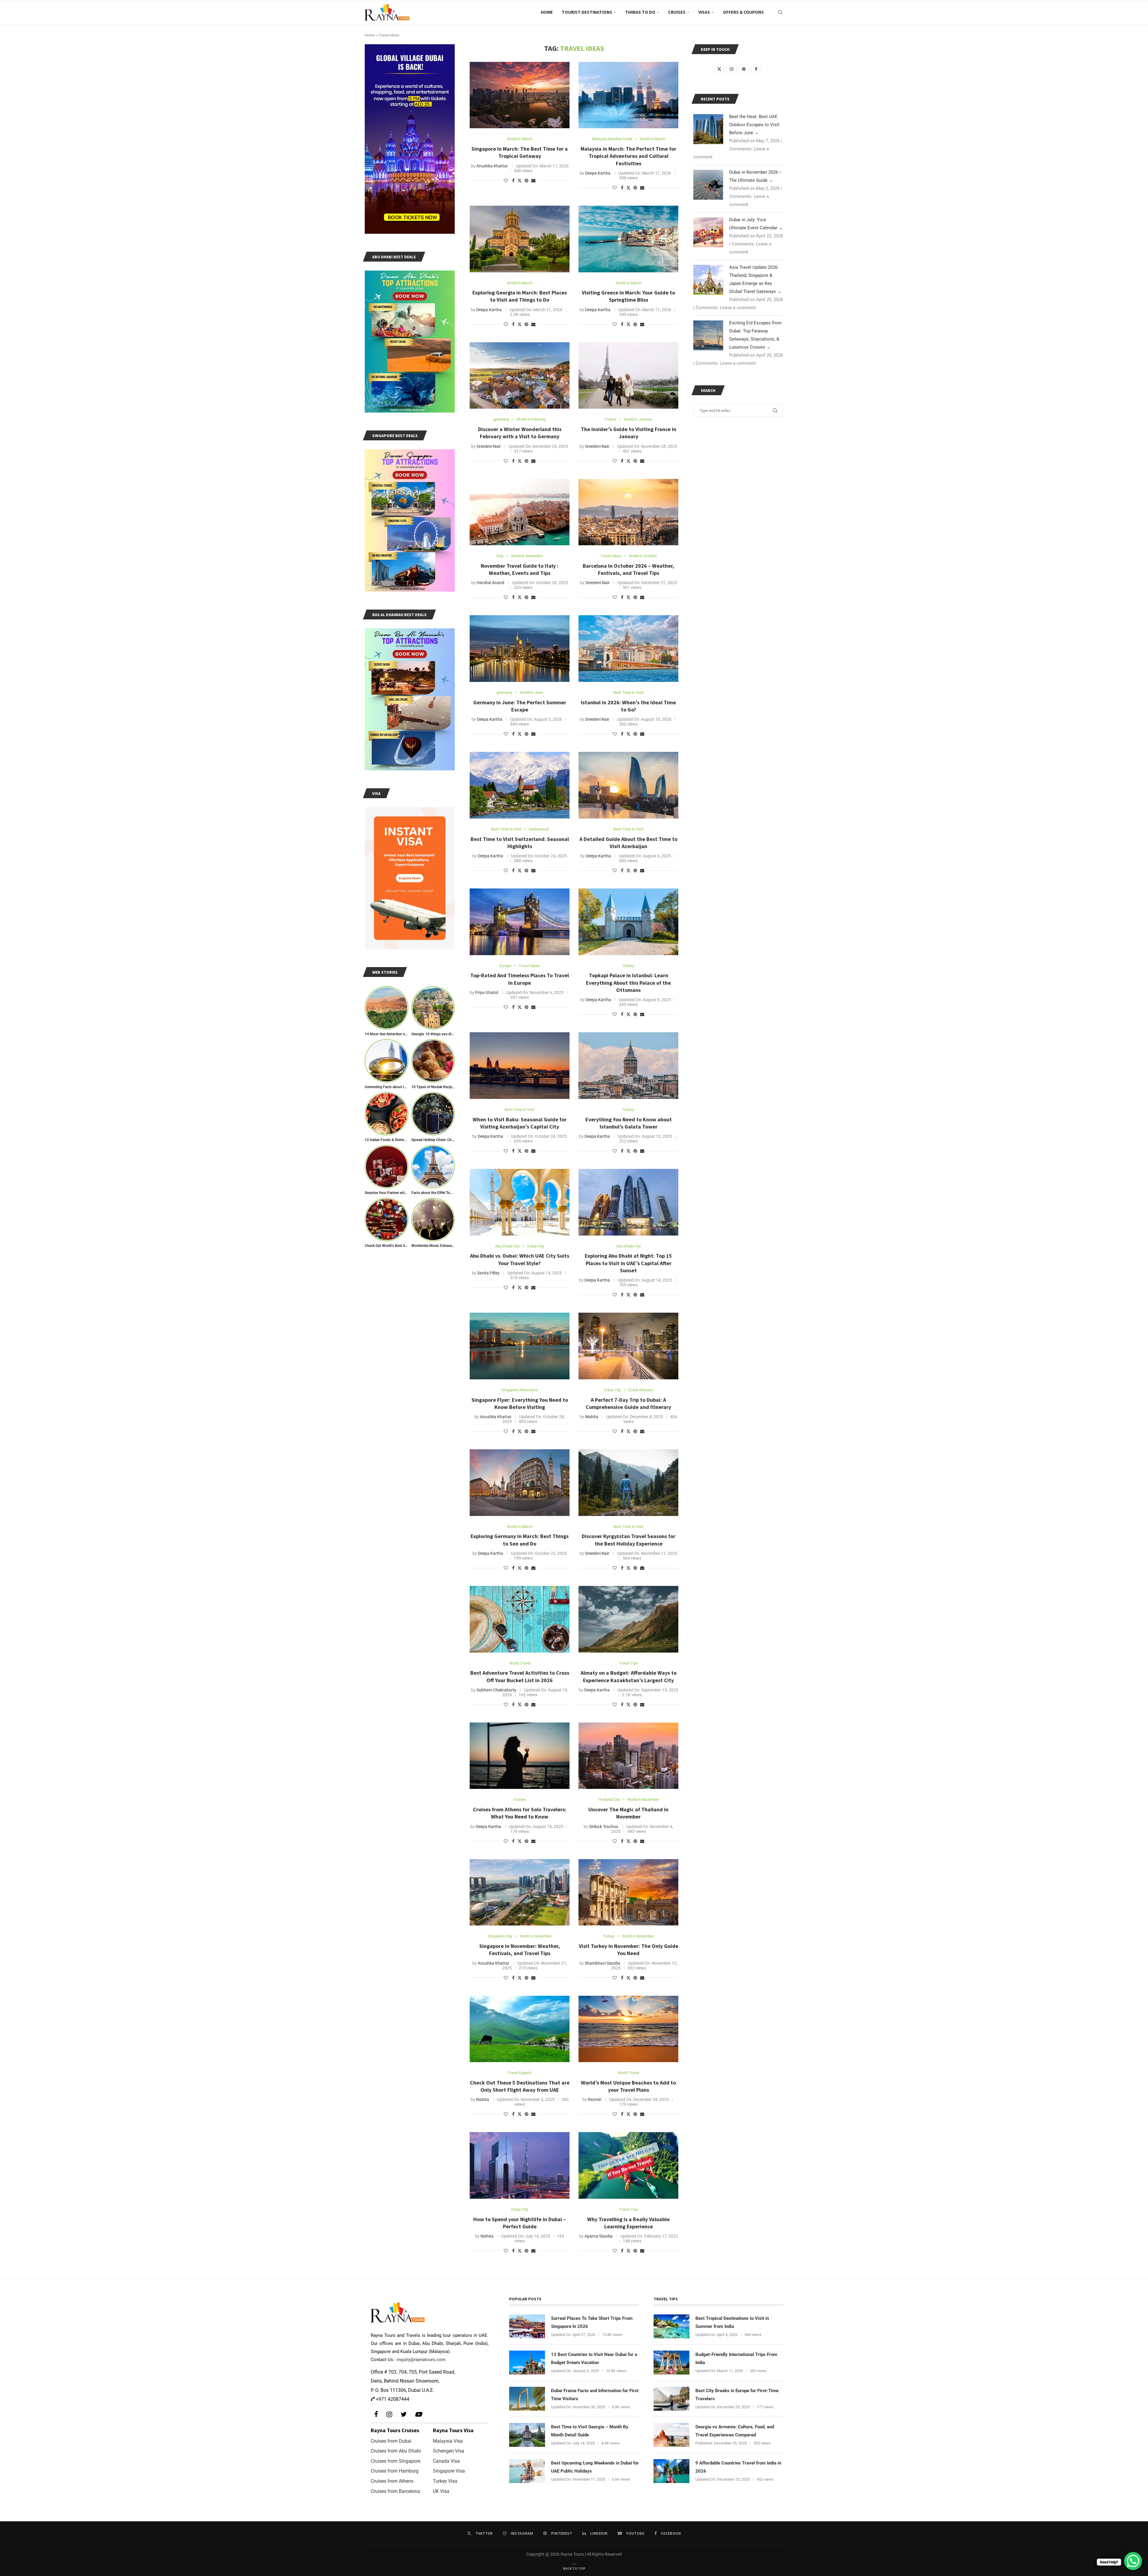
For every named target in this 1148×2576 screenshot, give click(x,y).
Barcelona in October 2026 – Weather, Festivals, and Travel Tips (628, 569)
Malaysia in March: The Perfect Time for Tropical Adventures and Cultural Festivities (628, 156)
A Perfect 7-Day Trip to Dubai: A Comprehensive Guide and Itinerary (628, 1403)
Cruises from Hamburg (395, 2471)
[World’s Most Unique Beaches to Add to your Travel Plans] (628, 2029)
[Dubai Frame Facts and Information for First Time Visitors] (527, 2399)
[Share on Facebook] (513, 181)
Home (547, 12)
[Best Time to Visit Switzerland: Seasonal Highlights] (520, 785)
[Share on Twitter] (520, 180)
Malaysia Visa (448, 2441)
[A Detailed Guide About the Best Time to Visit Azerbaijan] (628, 785)
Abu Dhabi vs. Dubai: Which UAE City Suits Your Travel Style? (520, 1259)
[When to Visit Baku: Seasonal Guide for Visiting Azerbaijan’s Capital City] (520, 1066)
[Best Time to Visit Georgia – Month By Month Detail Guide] (527, 2435)
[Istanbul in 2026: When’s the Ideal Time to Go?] (628, 649)
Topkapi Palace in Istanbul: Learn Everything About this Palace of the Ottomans (628, 983)
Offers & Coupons (743, 12)
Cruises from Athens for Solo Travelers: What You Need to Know (520, 1813)
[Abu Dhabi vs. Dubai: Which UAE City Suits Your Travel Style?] (520, 1202)
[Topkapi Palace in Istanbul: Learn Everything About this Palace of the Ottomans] (628, 922)
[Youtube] (418, 2414)
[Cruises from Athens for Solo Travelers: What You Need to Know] (520, 1756)
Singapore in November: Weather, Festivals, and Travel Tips (520, 1950)
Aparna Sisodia (599, 2236)
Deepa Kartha (598, 173)
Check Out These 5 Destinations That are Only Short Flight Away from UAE (520, 2086)
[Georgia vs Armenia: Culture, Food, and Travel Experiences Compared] (671, 2435)
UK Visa (441, 2491)
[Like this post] (506, 181)
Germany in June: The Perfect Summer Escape (520, 706)
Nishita (592, 1417)
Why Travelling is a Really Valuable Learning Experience (628, 2223)
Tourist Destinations (587, 12)
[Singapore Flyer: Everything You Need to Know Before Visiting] (520, 1346)
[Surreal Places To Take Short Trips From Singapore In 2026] (527, 2326)
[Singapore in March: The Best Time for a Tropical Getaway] (520, 95)
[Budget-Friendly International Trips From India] (671, 2363)
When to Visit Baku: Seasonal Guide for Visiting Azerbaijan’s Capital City (520, 1123)
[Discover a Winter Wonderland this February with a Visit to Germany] (520, 376)
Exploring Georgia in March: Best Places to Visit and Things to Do (520, 296)
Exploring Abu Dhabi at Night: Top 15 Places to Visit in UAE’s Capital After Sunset (628, 1263)
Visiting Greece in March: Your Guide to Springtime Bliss (628, 296)
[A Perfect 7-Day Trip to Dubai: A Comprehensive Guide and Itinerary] (628, 1346)
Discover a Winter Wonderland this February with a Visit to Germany (520, 433)
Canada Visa (446, 2461)
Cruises (677, 12)
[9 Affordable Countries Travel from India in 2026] (671, 2471)
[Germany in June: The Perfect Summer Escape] (520, 649)
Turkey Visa (445, 2481)
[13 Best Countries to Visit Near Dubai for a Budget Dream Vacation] (527, 2363)
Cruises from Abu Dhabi (396, 2451)
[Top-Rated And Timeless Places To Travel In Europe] (520, 922)
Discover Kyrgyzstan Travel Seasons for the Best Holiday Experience (629, 1540)
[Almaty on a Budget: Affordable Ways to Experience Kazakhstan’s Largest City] (628, 1619)
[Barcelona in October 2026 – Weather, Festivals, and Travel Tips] (628, 512)
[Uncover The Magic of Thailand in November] (628, 1756)
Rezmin (595, 2099)
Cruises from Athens (392, 2481)
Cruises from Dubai (391, 2441)
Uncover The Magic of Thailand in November (628, 1813)
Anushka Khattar (492, 166)
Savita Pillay (488, 1273)
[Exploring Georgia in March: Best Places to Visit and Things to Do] (520, 239)
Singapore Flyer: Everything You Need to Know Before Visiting (520, 1403)
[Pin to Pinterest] (526, 181)
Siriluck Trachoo (604, 1827)
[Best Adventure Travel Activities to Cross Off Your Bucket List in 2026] (520, 1619)
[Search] (780, 12)
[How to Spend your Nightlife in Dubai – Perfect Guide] (520, 2165)
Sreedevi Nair (489, 446)
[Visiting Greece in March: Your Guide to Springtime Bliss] (628, 239)
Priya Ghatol (487, 992)
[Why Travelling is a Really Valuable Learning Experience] (628, 2165)
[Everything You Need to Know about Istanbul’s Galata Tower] (628, 1066)
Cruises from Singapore (396, 2461)
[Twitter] (404, 2414)
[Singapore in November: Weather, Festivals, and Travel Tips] (520, 1892)
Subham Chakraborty (496, 1690)
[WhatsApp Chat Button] (1133, 2561)
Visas (704, 12)
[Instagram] (389, 2414)
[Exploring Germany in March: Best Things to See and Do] (520, 1483)
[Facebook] (376, 2414)
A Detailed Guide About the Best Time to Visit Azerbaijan (628, 843)
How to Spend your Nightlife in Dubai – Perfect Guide (520, 2223)
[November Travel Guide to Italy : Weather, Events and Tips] (520, 512)
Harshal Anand (490, 583)
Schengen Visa (449, 2451)
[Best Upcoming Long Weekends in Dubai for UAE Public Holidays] (527, 2471)
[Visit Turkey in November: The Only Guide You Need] (628, 1892)
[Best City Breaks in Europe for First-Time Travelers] (671, 2399)
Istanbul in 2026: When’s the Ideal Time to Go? (628, 706)
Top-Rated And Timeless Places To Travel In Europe (520, 979)
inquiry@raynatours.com (421, 2360)
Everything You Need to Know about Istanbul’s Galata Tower (629, 1123)
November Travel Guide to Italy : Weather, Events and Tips (520, 569)
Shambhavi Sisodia (602, 1963)
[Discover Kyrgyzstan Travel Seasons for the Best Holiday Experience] (628, 1483)
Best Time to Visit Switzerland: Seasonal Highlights (520, 843)
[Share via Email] (533, 181)
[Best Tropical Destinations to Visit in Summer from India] (671, 2326)
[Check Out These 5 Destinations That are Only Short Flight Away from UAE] (520, 2029)
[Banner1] (410, 139)
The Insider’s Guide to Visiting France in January (629, 433)
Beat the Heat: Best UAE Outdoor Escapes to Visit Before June (754, 125)
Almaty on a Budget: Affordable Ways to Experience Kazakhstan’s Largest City (629, 1676)
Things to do (640, 12)
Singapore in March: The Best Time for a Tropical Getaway (520, 152)
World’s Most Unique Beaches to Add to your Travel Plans (628, 2086)
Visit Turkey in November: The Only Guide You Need (629, 1950)
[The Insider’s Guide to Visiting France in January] (628, 376)
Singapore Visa (449, 2471)
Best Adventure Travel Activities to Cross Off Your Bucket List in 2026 (520, 1676)
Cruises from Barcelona (395, 2491)
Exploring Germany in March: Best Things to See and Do (520, 1540)
